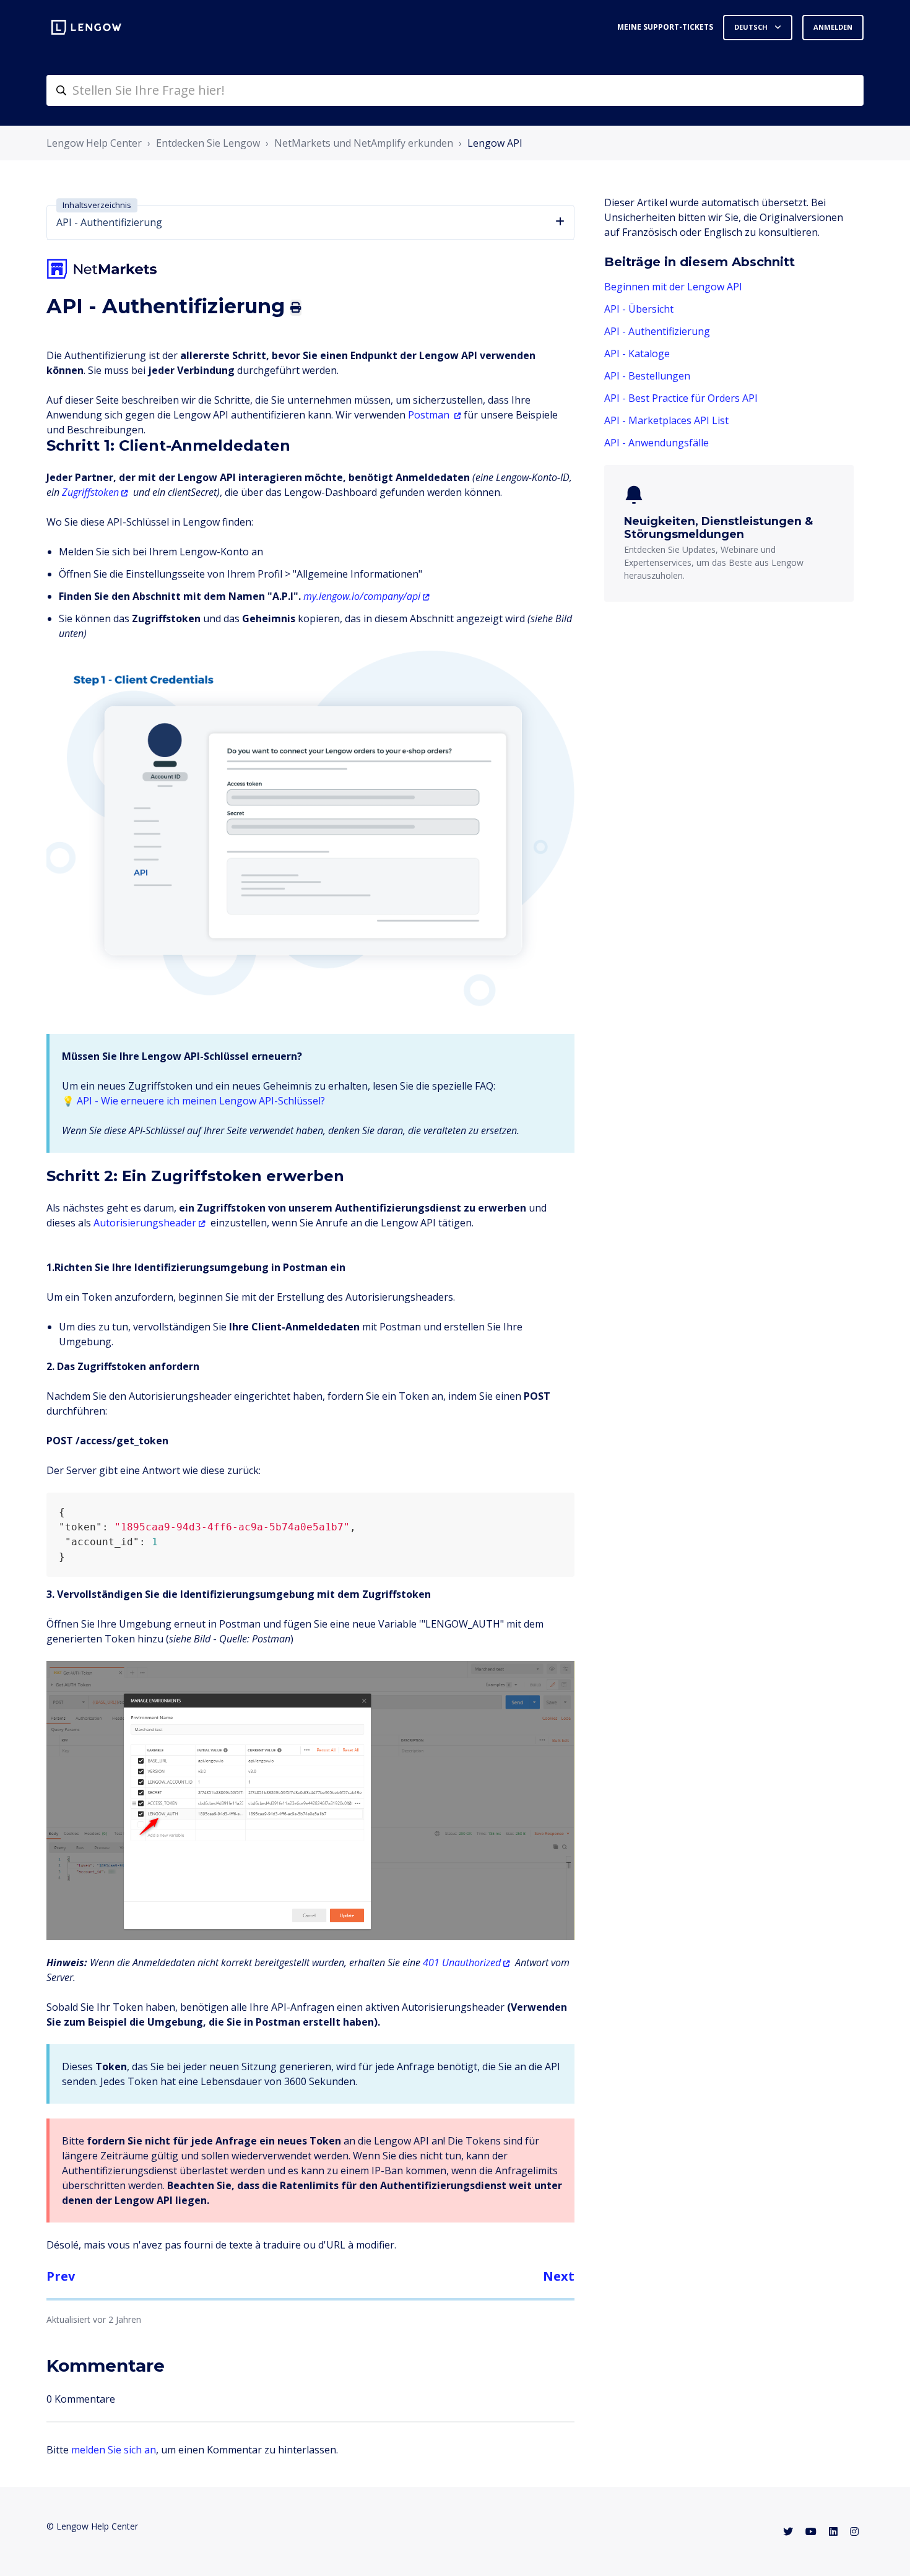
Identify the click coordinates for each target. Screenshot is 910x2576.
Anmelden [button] (833, 27)
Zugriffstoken (90, 492)
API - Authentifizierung (657, 331)
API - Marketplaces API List (666, 420)
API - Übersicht (639, 309)
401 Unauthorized (462, 1962)
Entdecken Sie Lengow (208, 143)
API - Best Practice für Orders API (681, 398)
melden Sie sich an (114, 2450)
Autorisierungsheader (145, 1223)
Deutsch (752, 27)
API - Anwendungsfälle (656, 443)
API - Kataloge (637, 353)
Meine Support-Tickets (665, 27)
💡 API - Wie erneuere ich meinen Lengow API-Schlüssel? (193, 1101)
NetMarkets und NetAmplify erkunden (364, 143)
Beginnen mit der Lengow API (673, 287)
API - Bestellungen (647, 376)
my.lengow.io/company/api (362, 596)
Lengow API (495, 143)
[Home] (86, 27)
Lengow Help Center (94, 143)
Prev (61, 2276)
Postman (429, 415)
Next (559, 2276)
